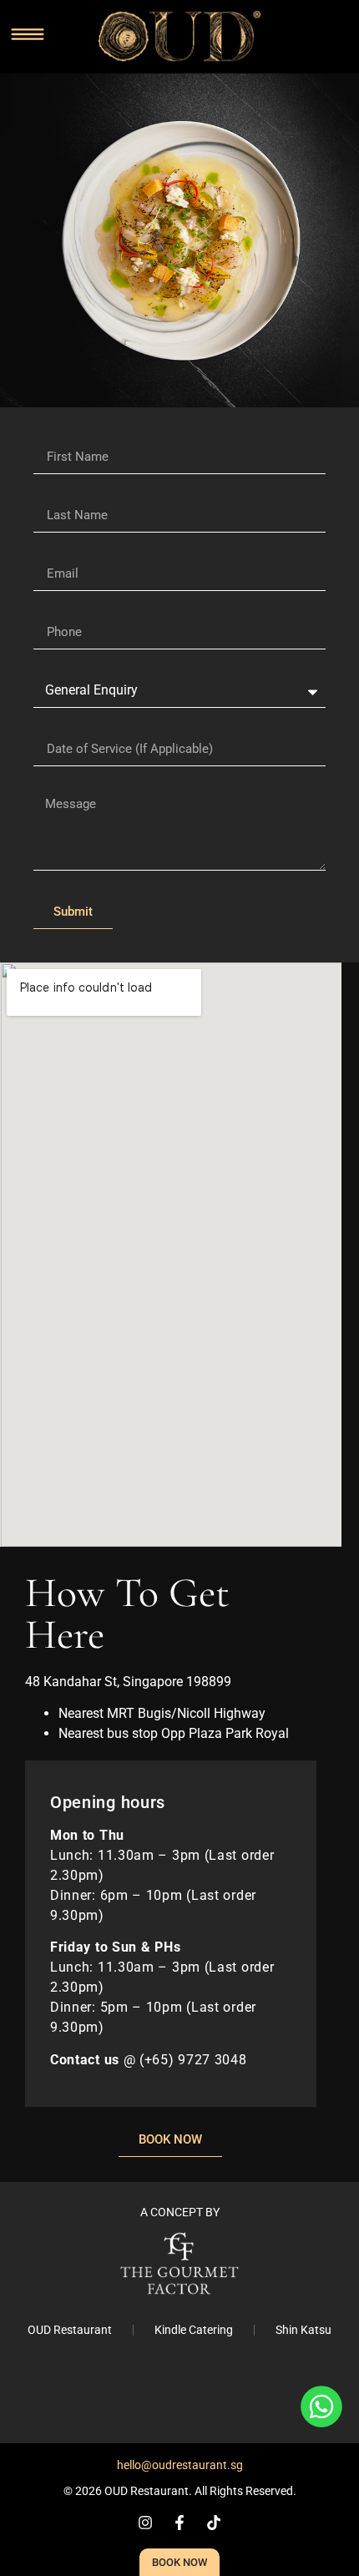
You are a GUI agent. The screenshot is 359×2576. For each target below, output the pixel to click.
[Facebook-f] (179, 2523)
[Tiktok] (214, 2523)
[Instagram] (145, 2523)
